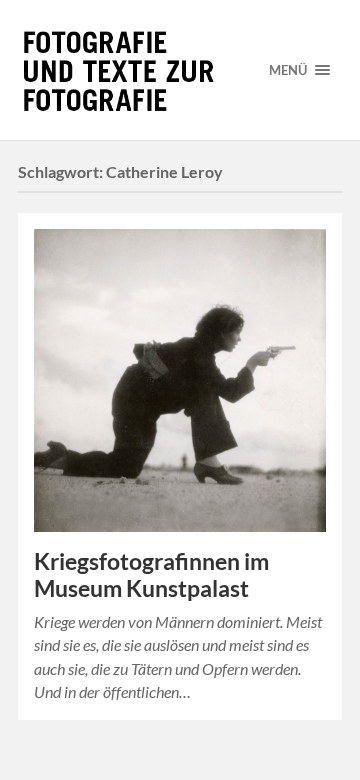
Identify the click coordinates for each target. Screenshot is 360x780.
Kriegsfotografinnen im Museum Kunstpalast (151, 575)
